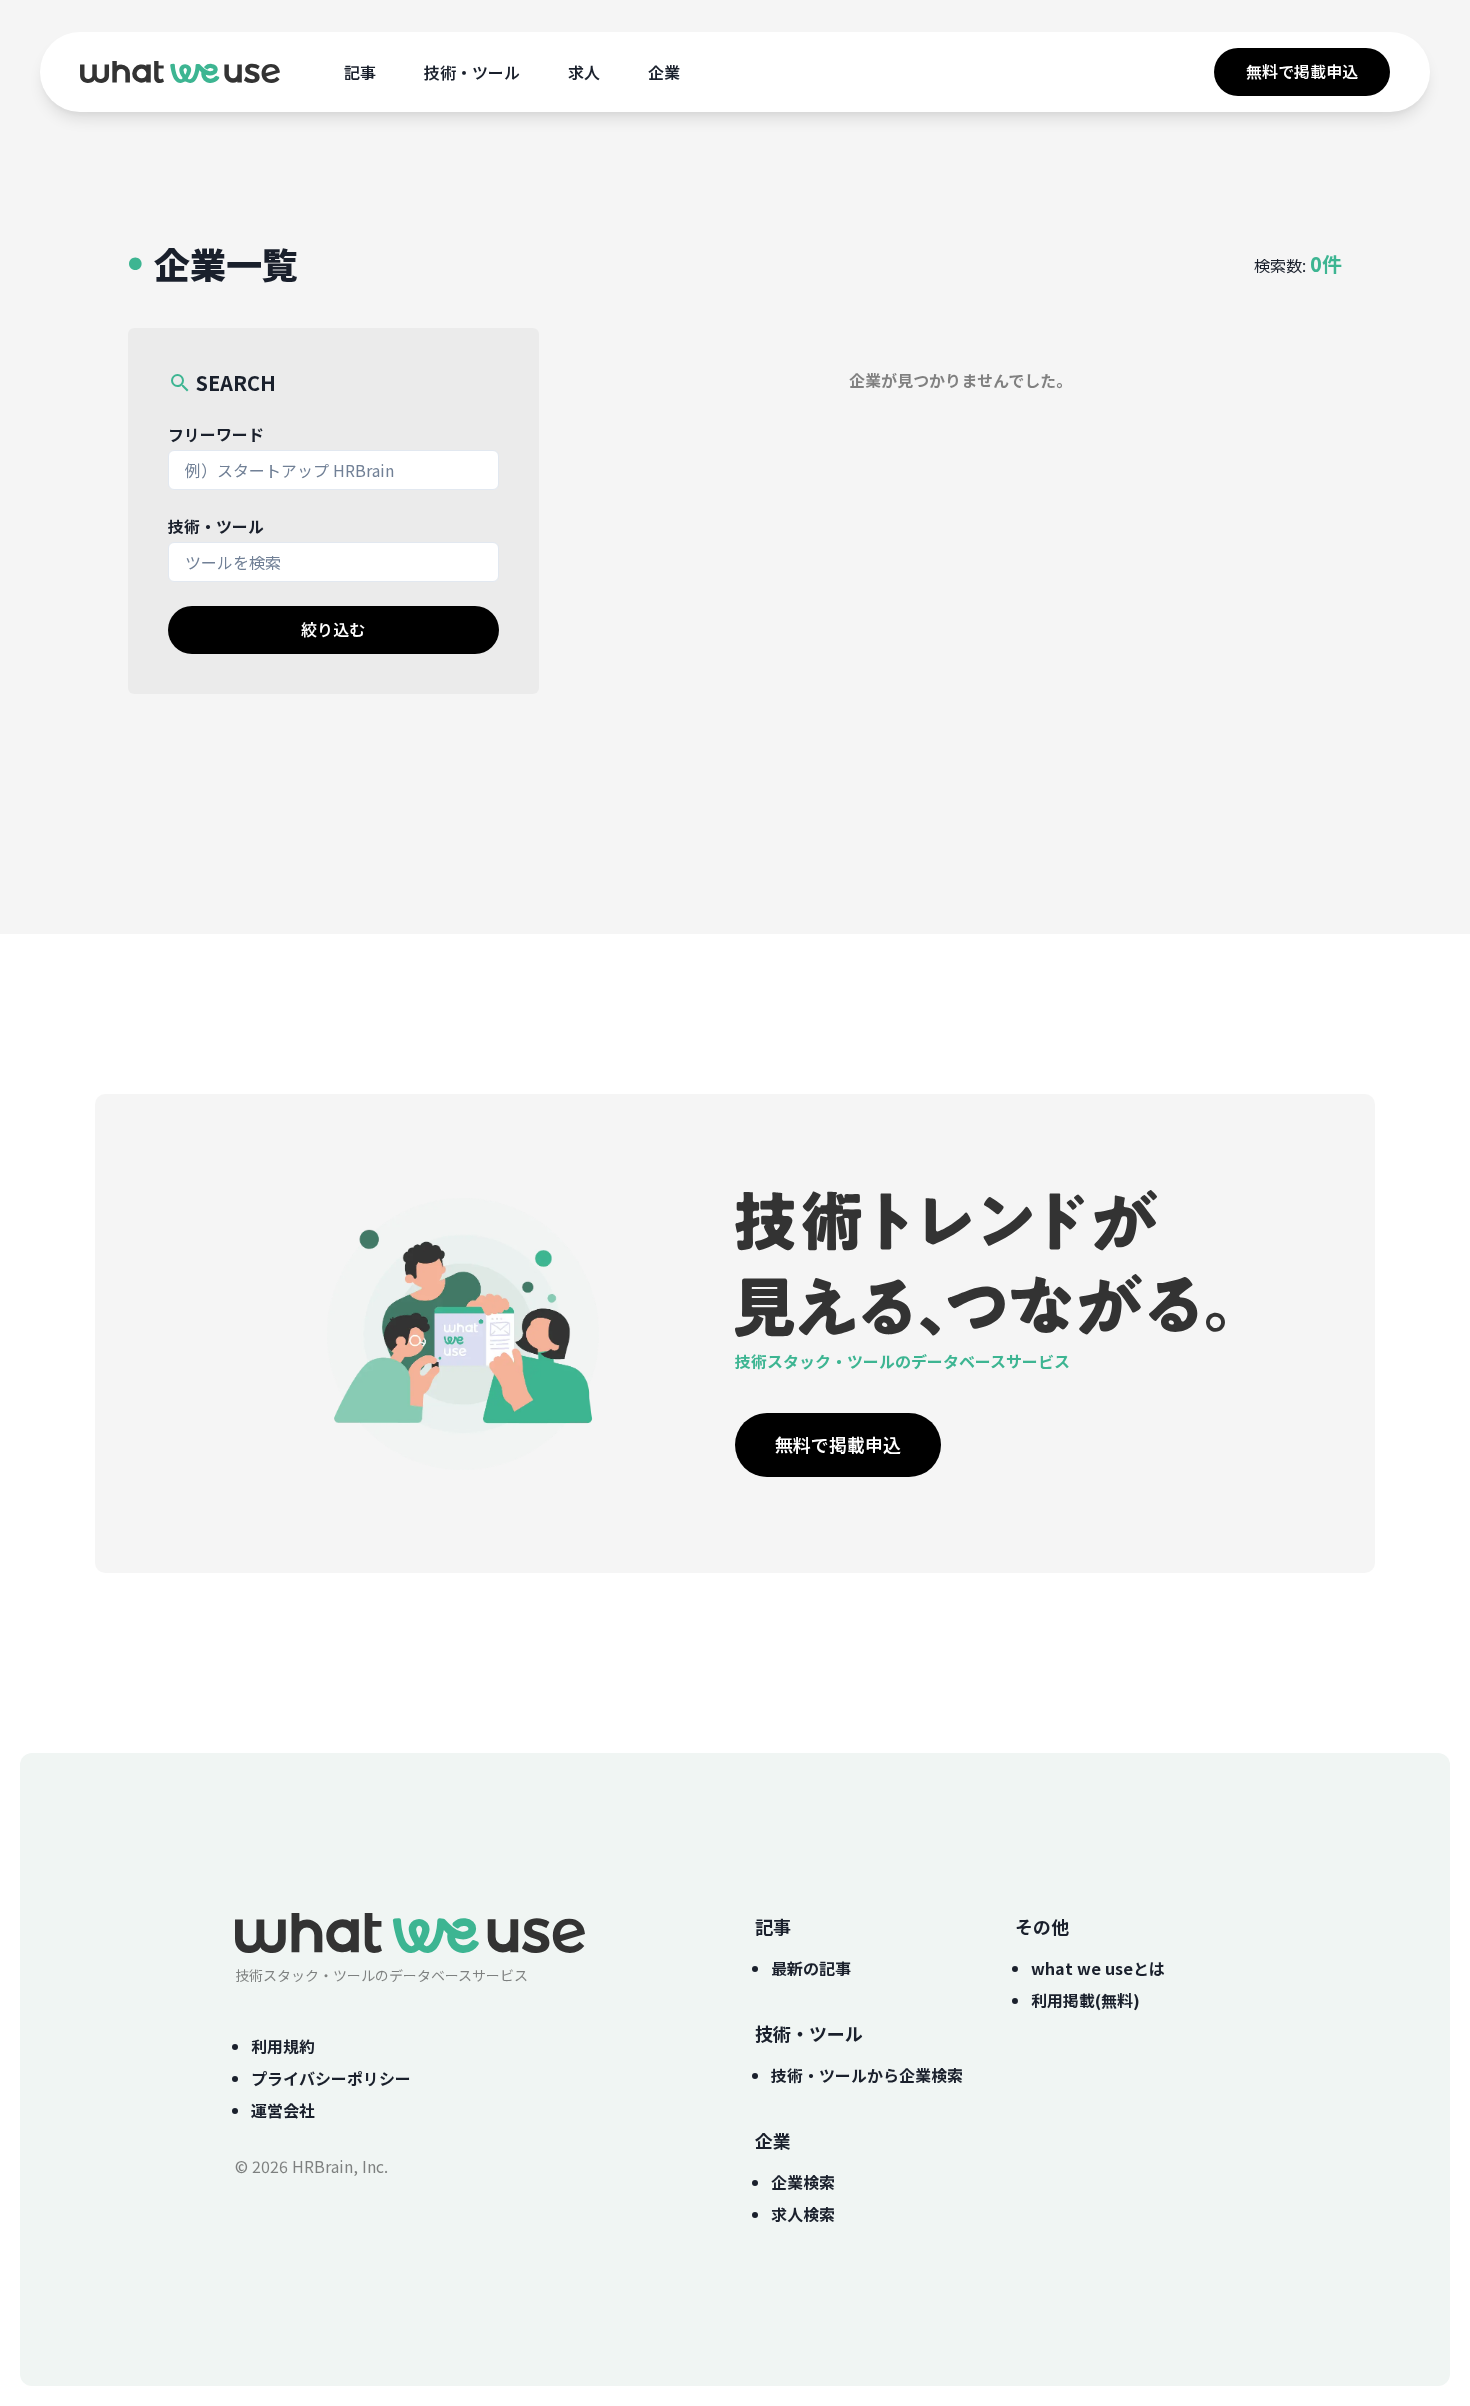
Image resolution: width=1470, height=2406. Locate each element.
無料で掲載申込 (1302, 71)
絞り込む (333, 629)
